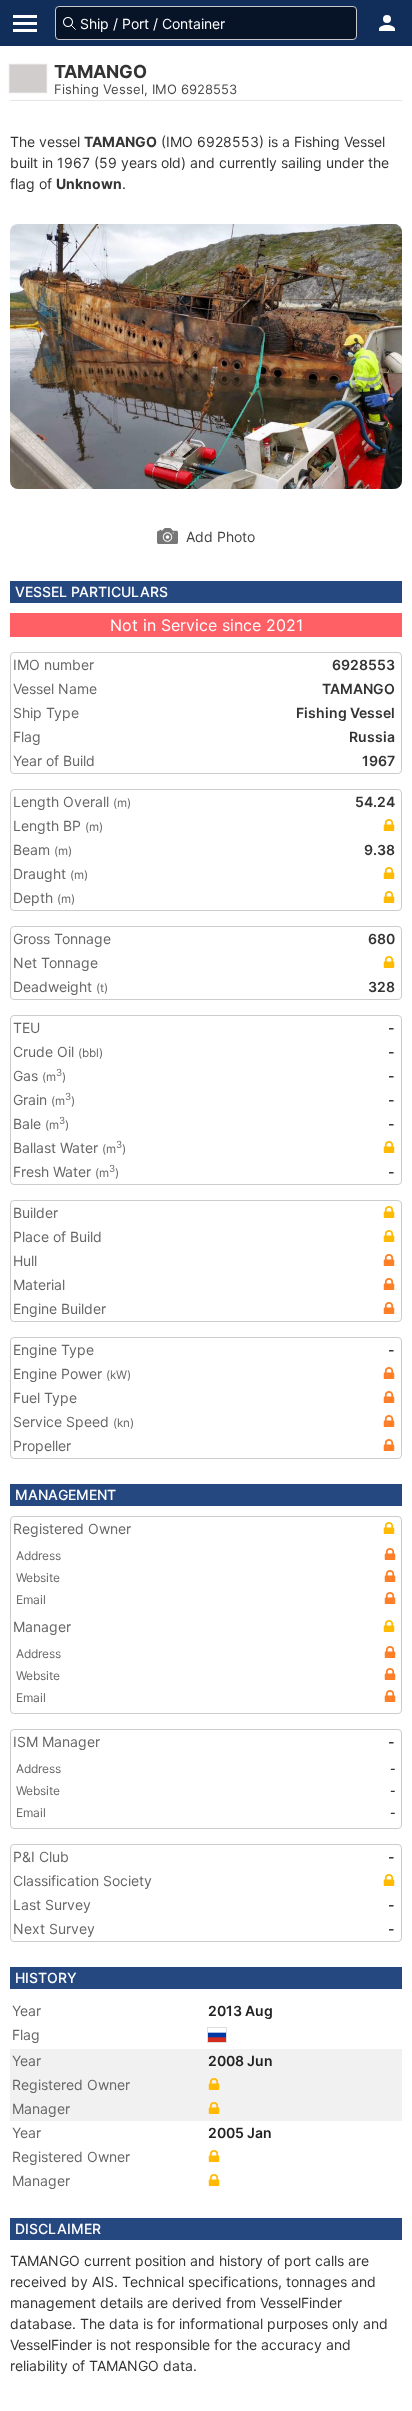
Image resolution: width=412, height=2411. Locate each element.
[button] (387, 23)
